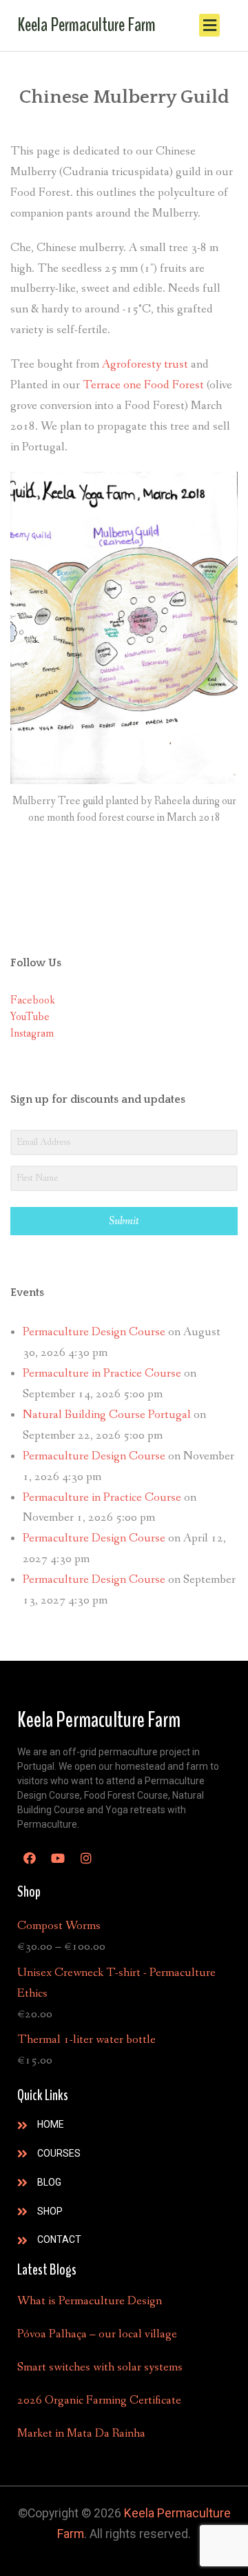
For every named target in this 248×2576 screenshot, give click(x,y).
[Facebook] (30, 1858)
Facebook (33, 1000)
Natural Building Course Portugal (107, 1415)
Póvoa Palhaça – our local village (97, 2334)
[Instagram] (86, 1858)
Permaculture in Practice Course (102, 1374)
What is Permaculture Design (90, 2301)
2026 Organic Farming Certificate (99, 2400)
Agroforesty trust (145, 365)
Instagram (32, 1034)
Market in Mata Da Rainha (81, 2434)
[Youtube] (58, 1858)
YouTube (30, 1017)
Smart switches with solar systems (100, 2367)
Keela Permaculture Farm (86, 25)
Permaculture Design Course (94, 1332)
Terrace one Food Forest (143, 385)
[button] (209, 25)
